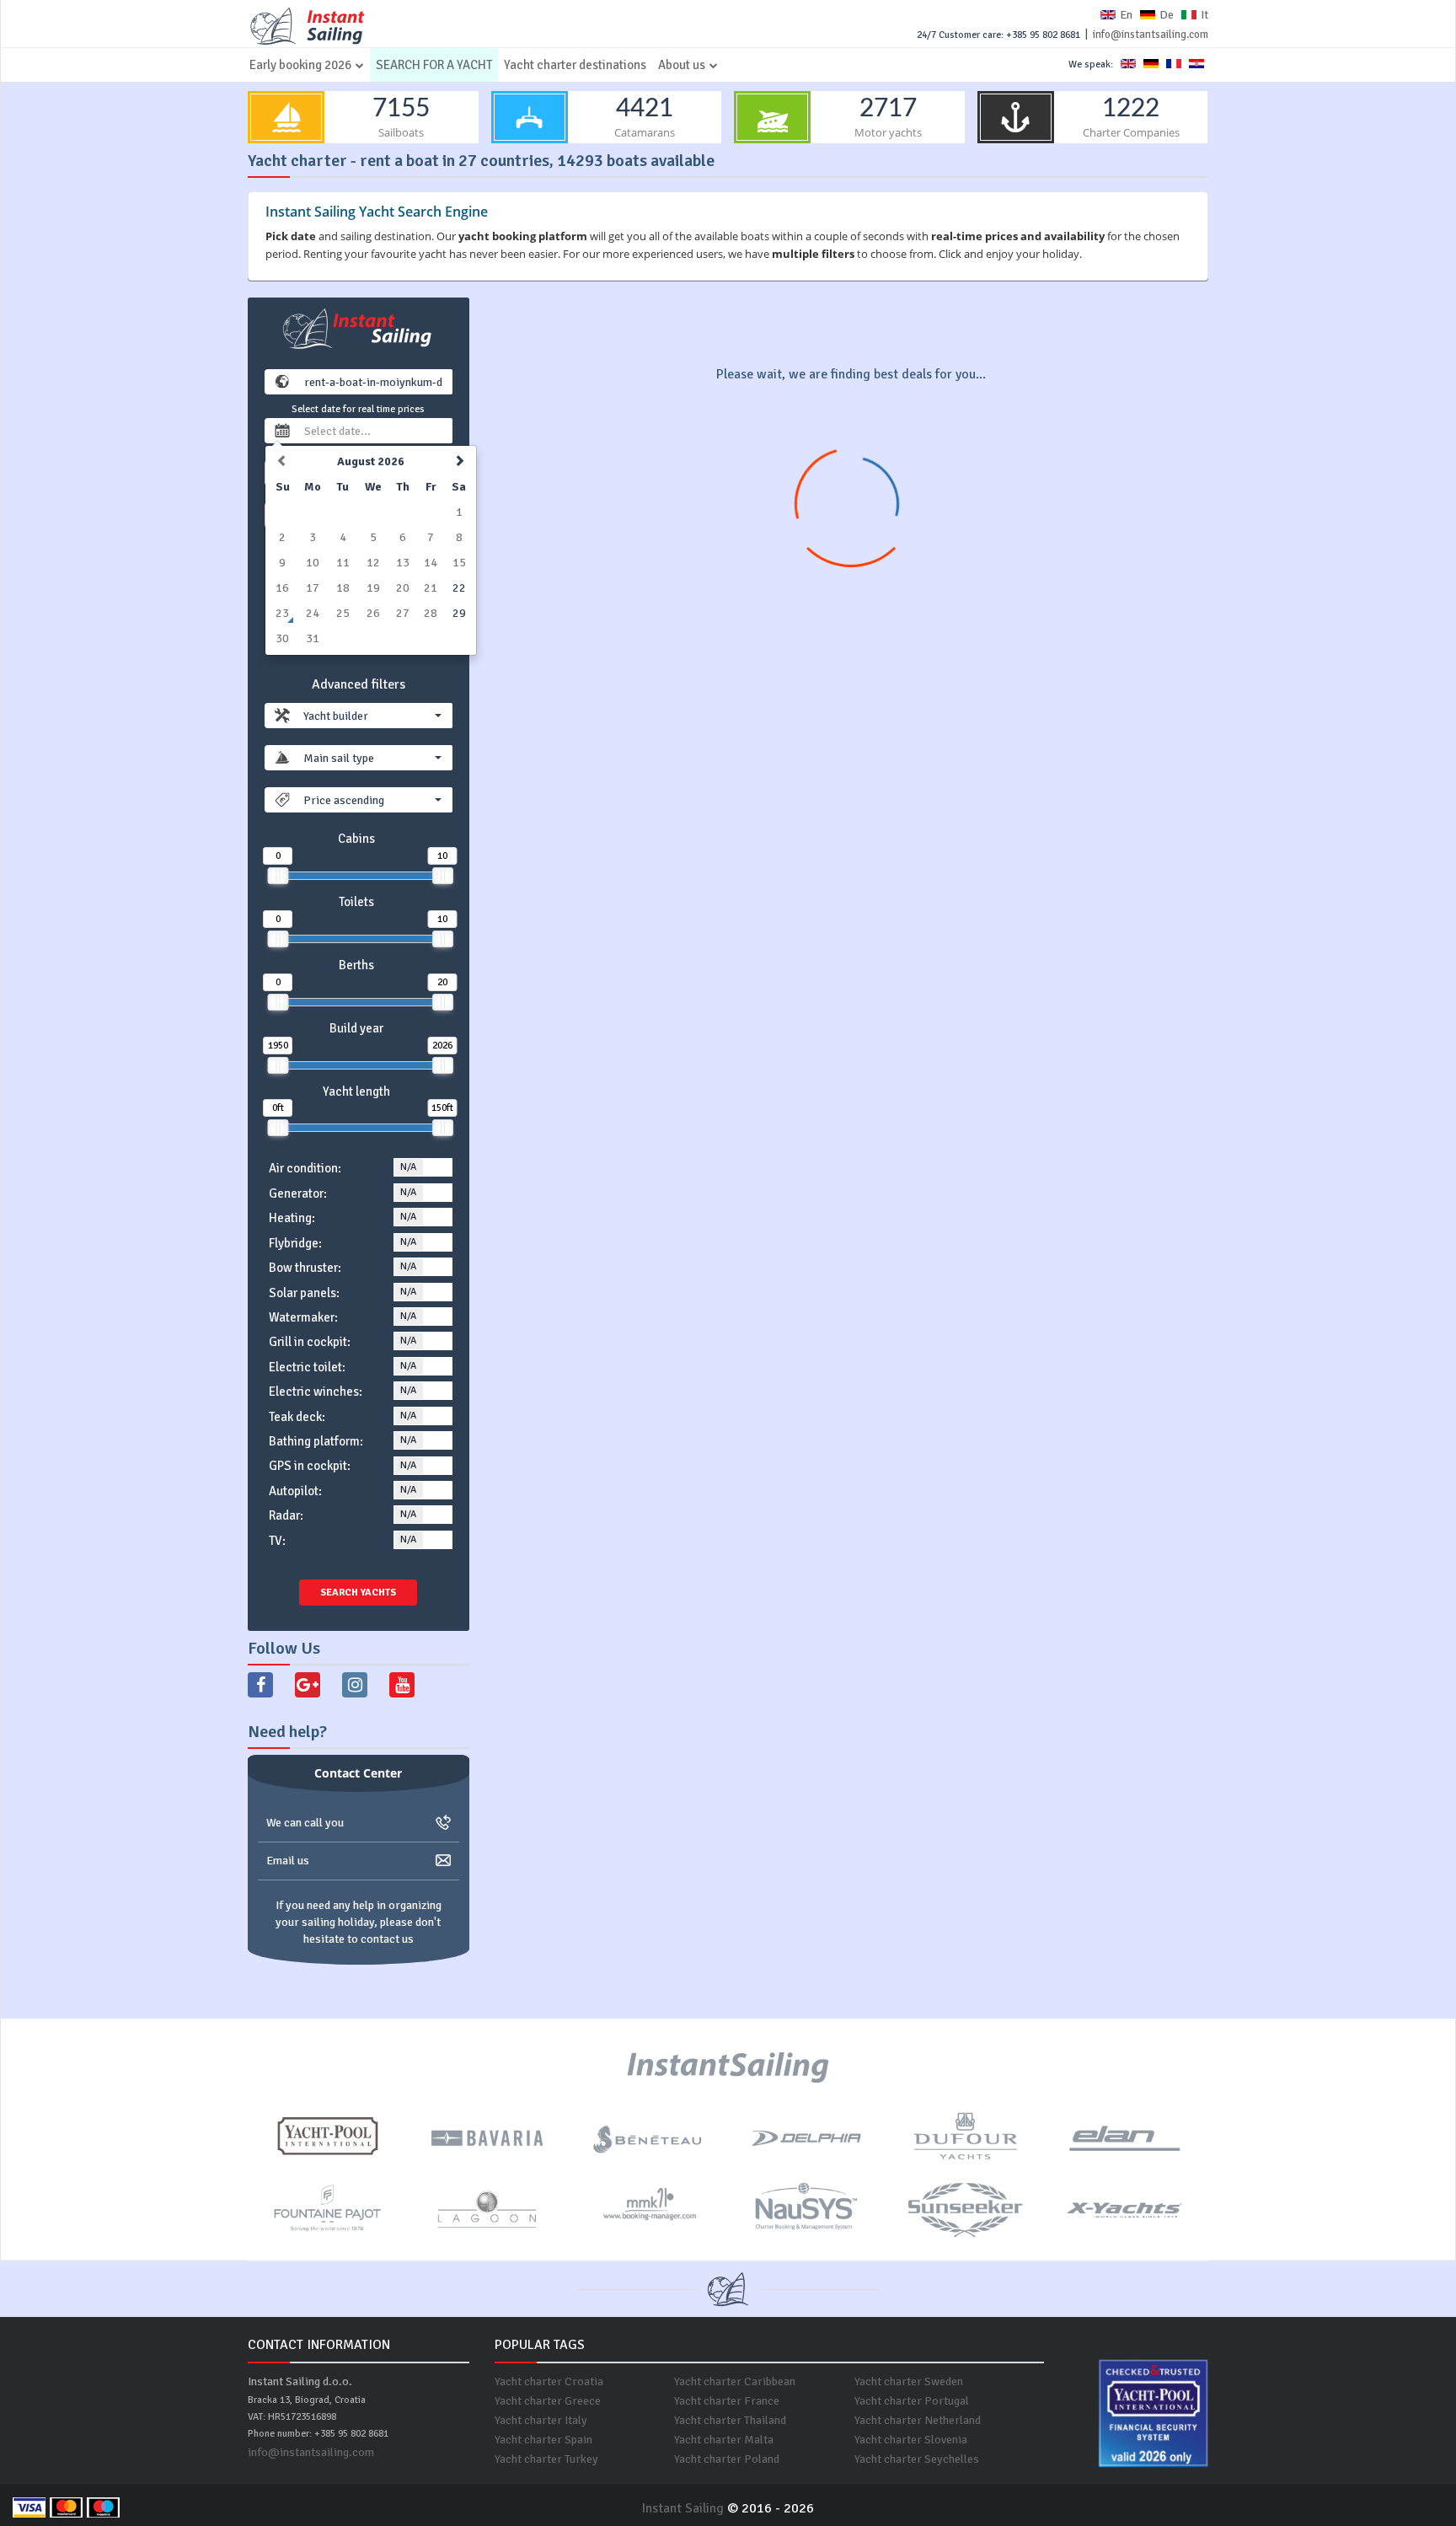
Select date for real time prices (358, 409)
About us (682, 65)
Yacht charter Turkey (546, 2459)
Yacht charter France (727, 2401)
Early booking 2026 (300, 65)
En (1126, 15)
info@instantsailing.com (1151, 35)
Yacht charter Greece (548, 2401)
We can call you (305, 1823)
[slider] (278, 876)
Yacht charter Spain (543, 2440)
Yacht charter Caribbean (735, 2381)
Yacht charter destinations (575, 65)
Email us (288, 1861)
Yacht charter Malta (724, 2440)
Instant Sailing (682, 2508)
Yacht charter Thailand (730, 2420)
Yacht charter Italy (541, 2420)
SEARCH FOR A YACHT (434, 65)
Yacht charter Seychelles (917, 2459)
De (1167, 15)
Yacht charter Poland (727, 2459)
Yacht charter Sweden (909, 2381)
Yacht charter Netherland (918, 2420)
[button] (372, 716)
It (1204, 15)
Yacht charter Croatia (549, 2381)
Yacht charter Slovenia (911, 2440)
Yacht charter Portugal (912, 2401)
